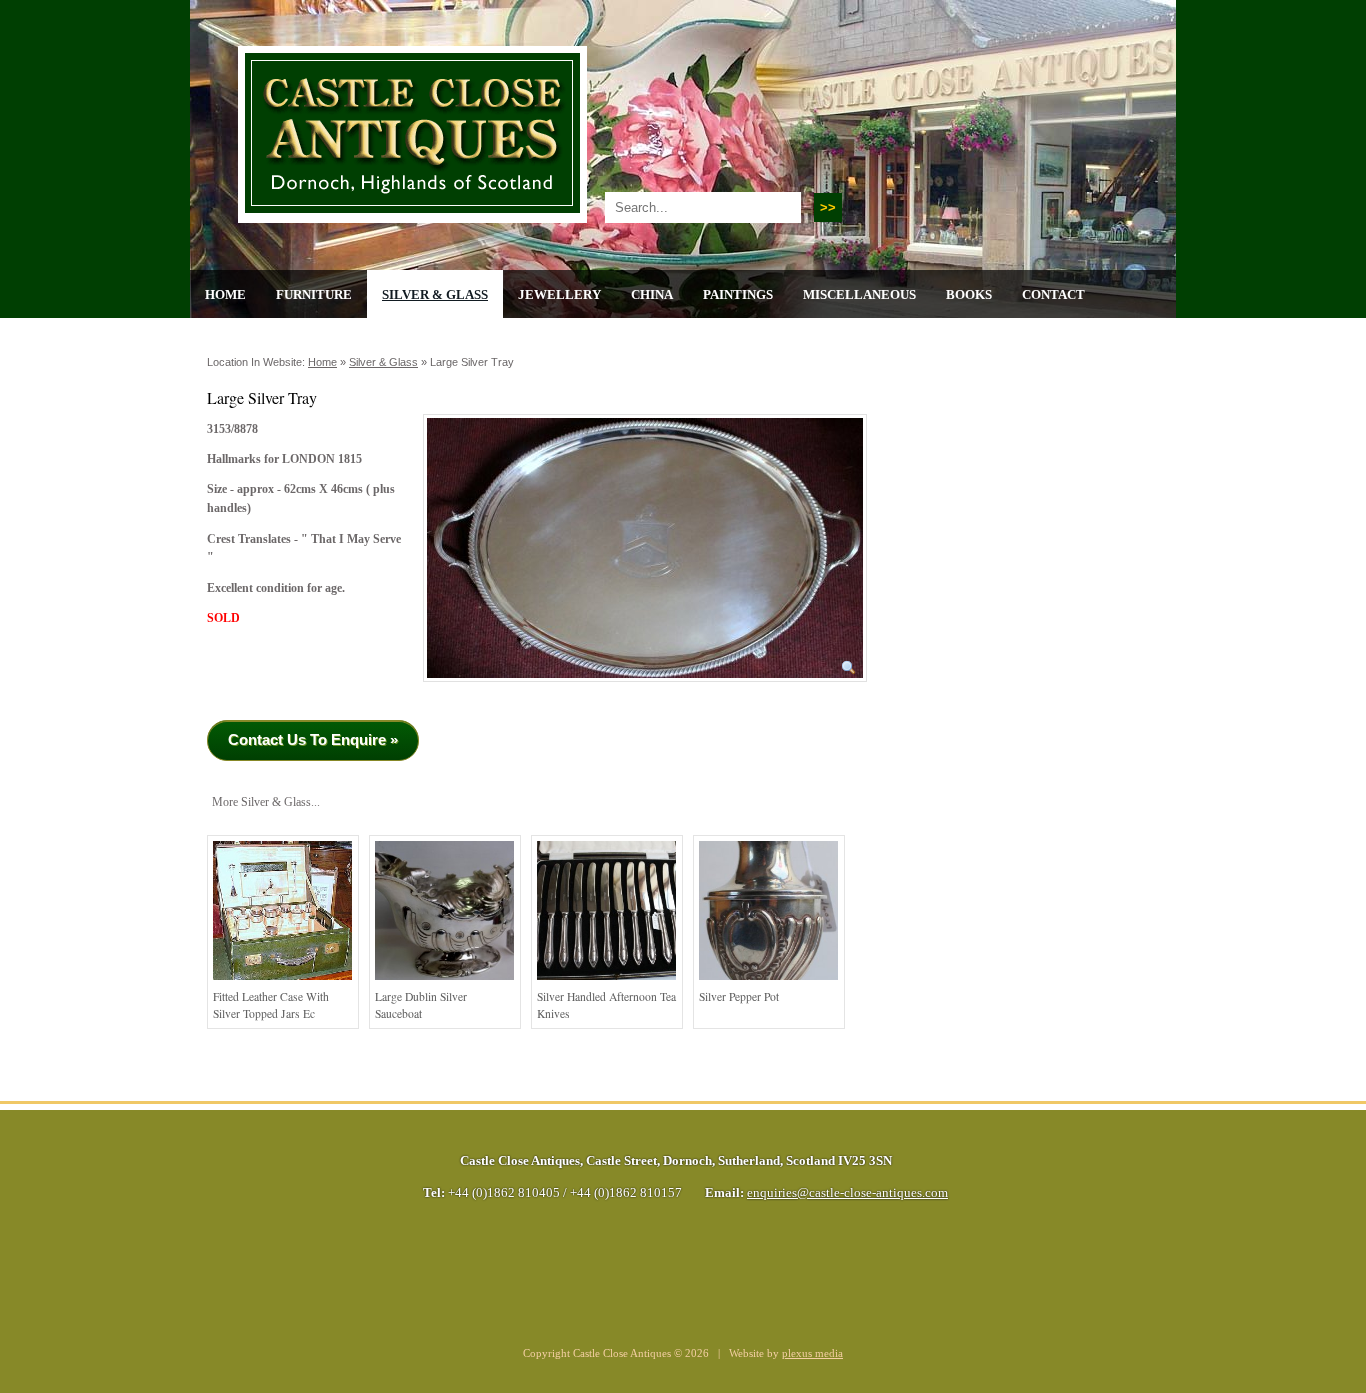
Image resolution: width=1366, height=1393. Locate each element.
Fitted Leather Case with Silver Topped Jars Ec (271, 1005)
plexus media (812, 1353)
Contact (1053, 294)
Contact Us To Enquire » (313, 739)
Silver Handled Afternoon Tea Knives (606, 1005)
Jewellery (559, 294)
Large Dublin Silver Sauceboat (421, 1005)
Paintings (738, 294)
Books (969, 294)
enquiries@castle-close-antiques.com (847, 1193)
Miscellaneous (859, 294)
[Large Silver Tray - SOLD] (645, 688)
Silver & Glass (435, 294)
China (652, 294)
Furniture (314, 294)
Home (225, 294)
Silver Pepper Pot (739, 996)
